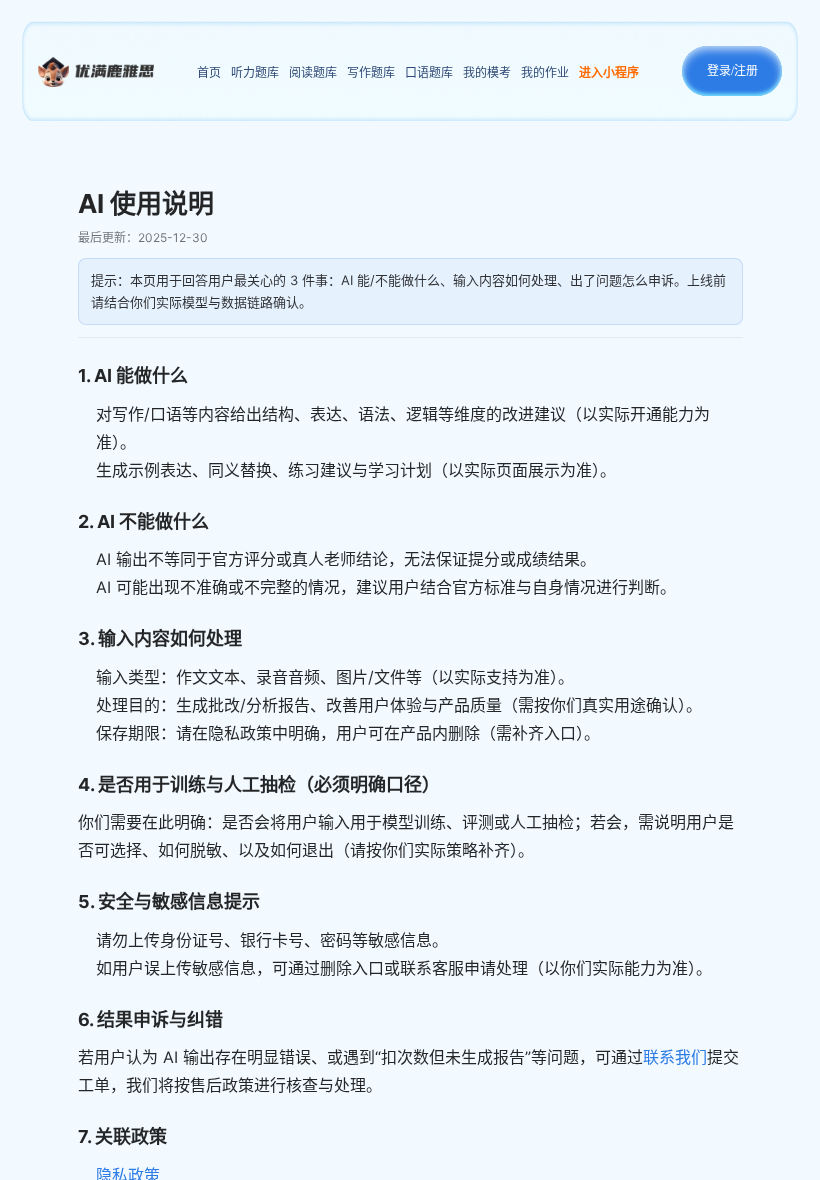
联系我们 (675, 1057)
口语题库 (429, 72)
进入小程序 (609, 72)
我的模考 (487, 72)
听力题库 (255, 72)
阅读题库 (313, 72)
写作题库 (371, 72)
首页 (209, 72)
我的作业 (545, 72)
